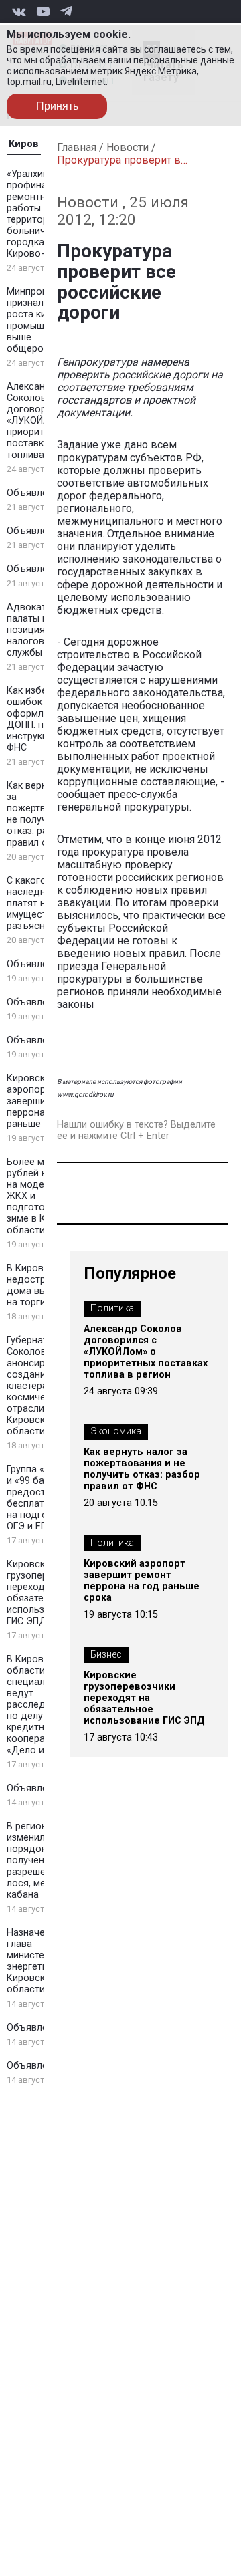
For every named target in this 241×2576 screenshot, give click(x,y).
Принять (57, 106)
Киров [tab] (24, 144)
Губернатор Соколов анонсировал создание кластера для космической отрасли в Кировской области (37, 1386)
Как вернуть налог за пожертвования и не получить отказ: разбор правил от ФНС (142, 1469)
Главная (77, 147)
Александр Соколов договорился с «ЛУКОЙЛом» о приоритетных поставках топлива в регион (146, 1352)
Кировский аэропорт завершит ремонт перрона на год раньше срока (142, 1581)
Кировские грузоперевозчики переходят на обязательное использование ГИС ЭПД (144, 1698)
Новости (128, 147)
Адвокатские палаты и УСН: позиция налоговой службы (39, 630)
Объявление (35, 493)
